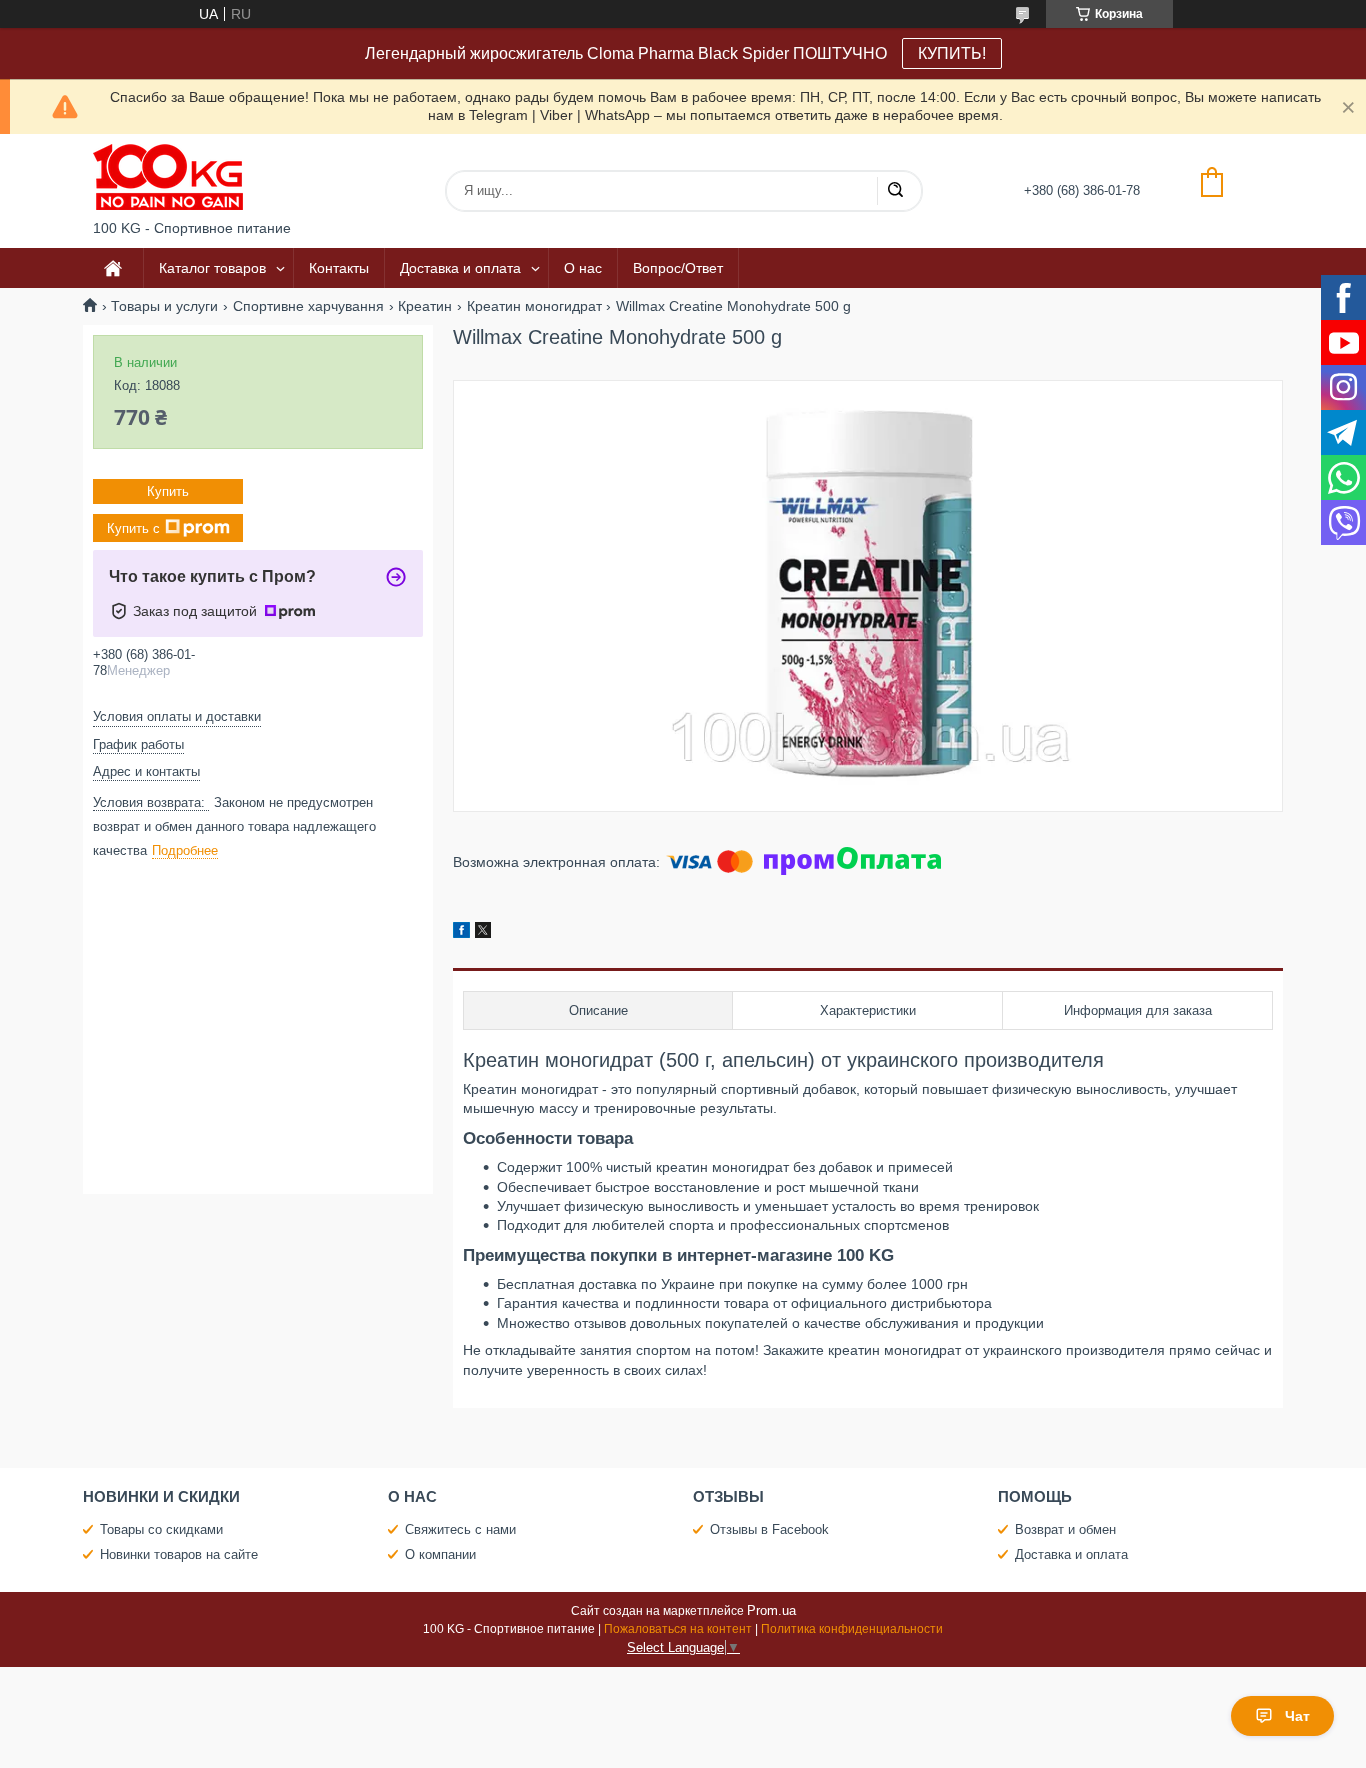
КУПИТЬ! (952, 53)
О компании (440, 1554)
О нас (583, 268)
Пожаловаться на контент (678, 1629)
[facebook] (461, 933)
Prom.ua (771, 1610)
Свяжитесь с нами (460, 1529)
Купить (168, 491)
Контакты (339, 268)
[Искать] (895, 191)
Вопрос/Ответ (678, 268)
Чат (1297, 1716)
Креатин (425, 306)
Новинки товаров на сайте (179, 1554)
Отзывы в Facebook (769, 1529)
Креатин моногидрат (534, 306)
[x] (483, 933)
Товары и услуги (164, 306)
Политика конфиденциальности (852, 1629)
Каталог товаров (212, 268)
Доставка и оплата (460, 268)
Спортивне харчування (308, 306)
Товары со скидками (161, 1529)
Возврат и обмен (1065, 1529)
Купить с (133, 528)
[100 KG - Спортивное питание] (168, 177)
